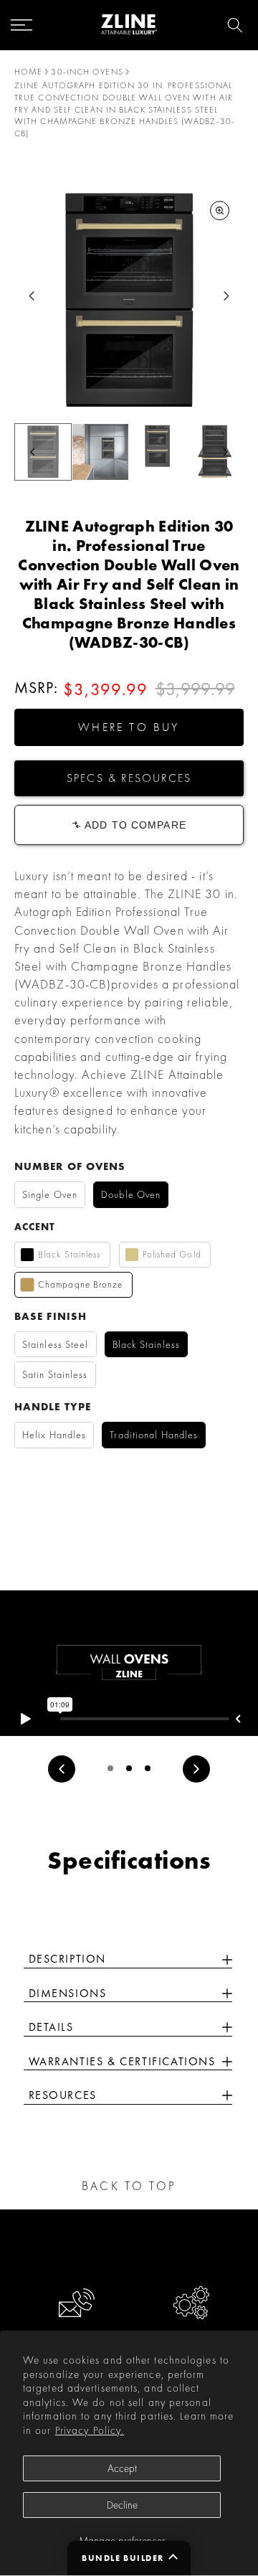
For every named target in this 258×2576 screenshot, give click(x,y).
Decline (122, 2505)
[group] (100, 452)
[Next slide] (226, 296)
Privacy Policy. (90, 2430)
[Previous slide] (62, 1769)
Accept (122, 2468)
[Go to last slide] (32, 296)
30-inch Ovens (87, 72)
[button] (129, 727)
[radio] (50, 1195)
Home (28, 72)
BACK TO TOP (129, 2186)
